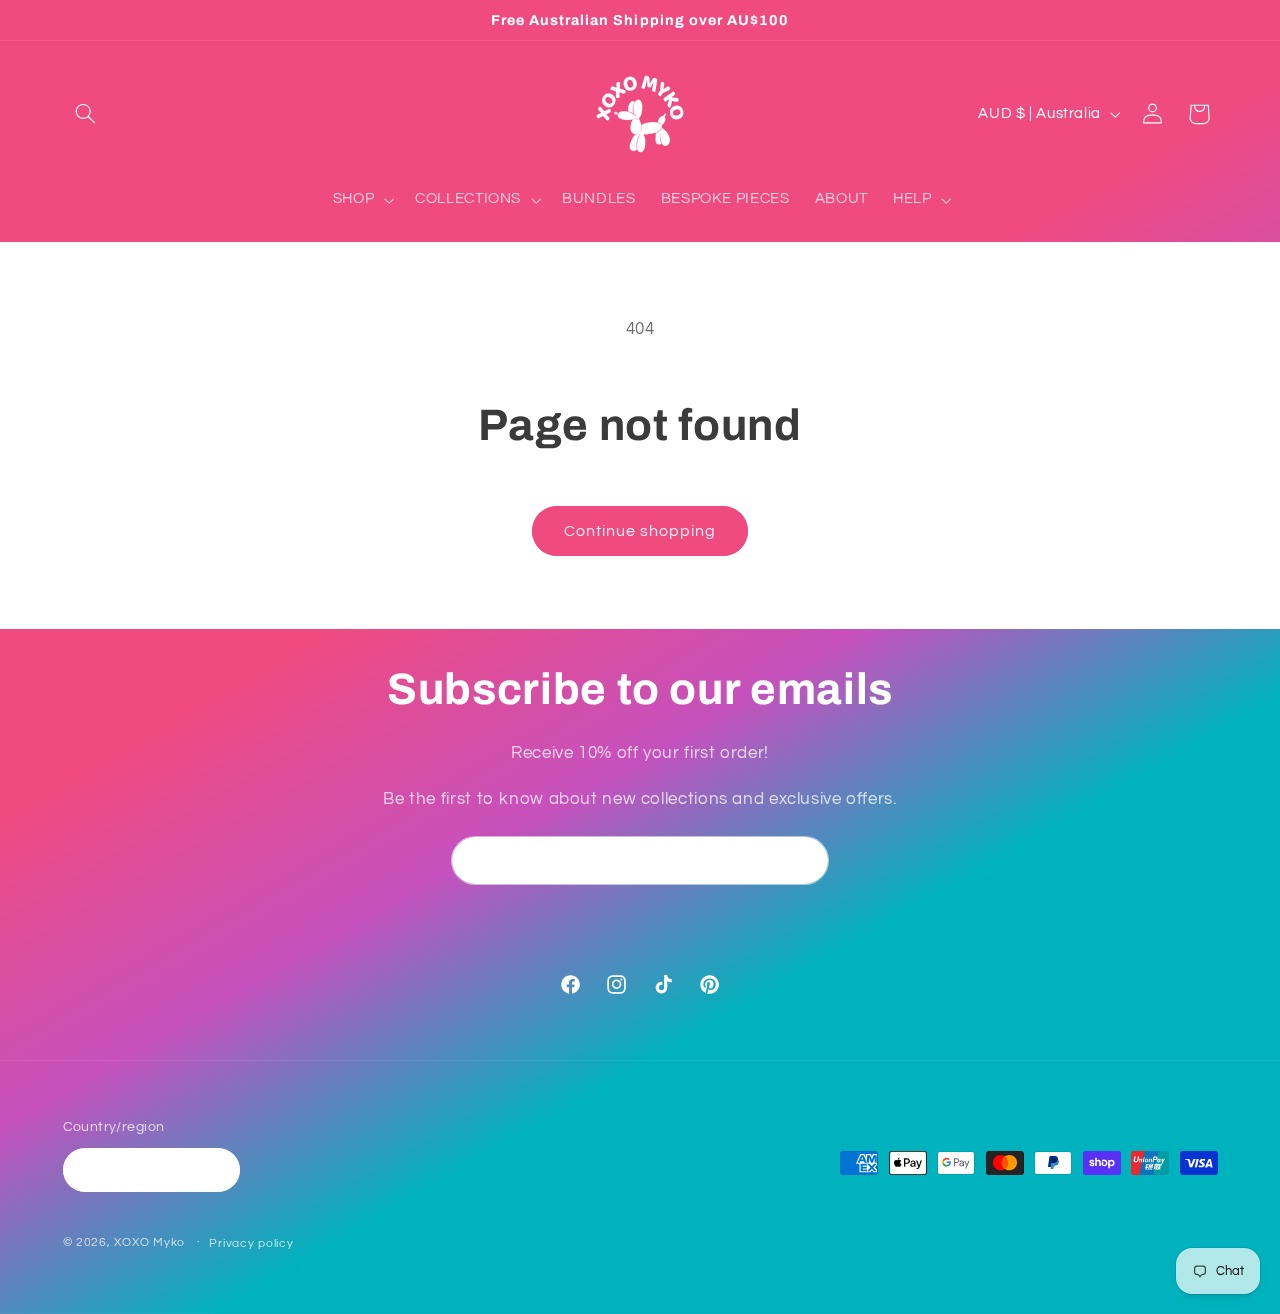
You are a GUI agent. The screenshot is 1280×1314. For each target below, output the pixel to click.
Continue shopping (640, 531)
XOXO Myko (149, 1242)
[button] (86, 114)
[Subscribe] (805, 860)
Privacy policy (251, 1243)
